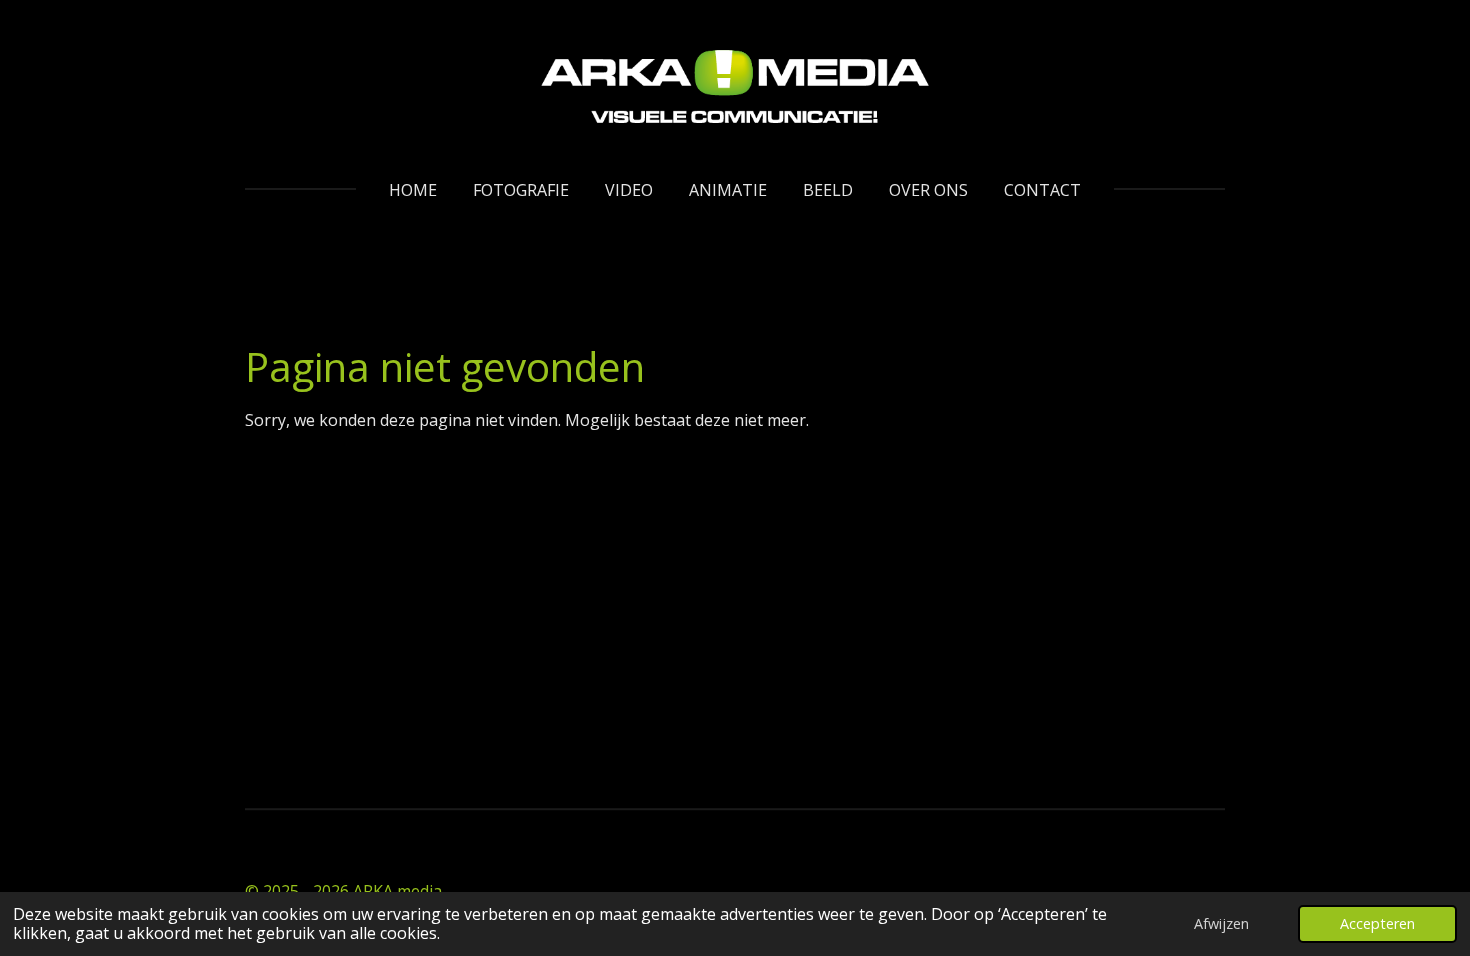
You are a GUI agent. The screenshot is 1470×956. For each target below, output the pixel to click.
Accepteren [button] (1377, 923)
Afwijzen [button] (1221, 923)
